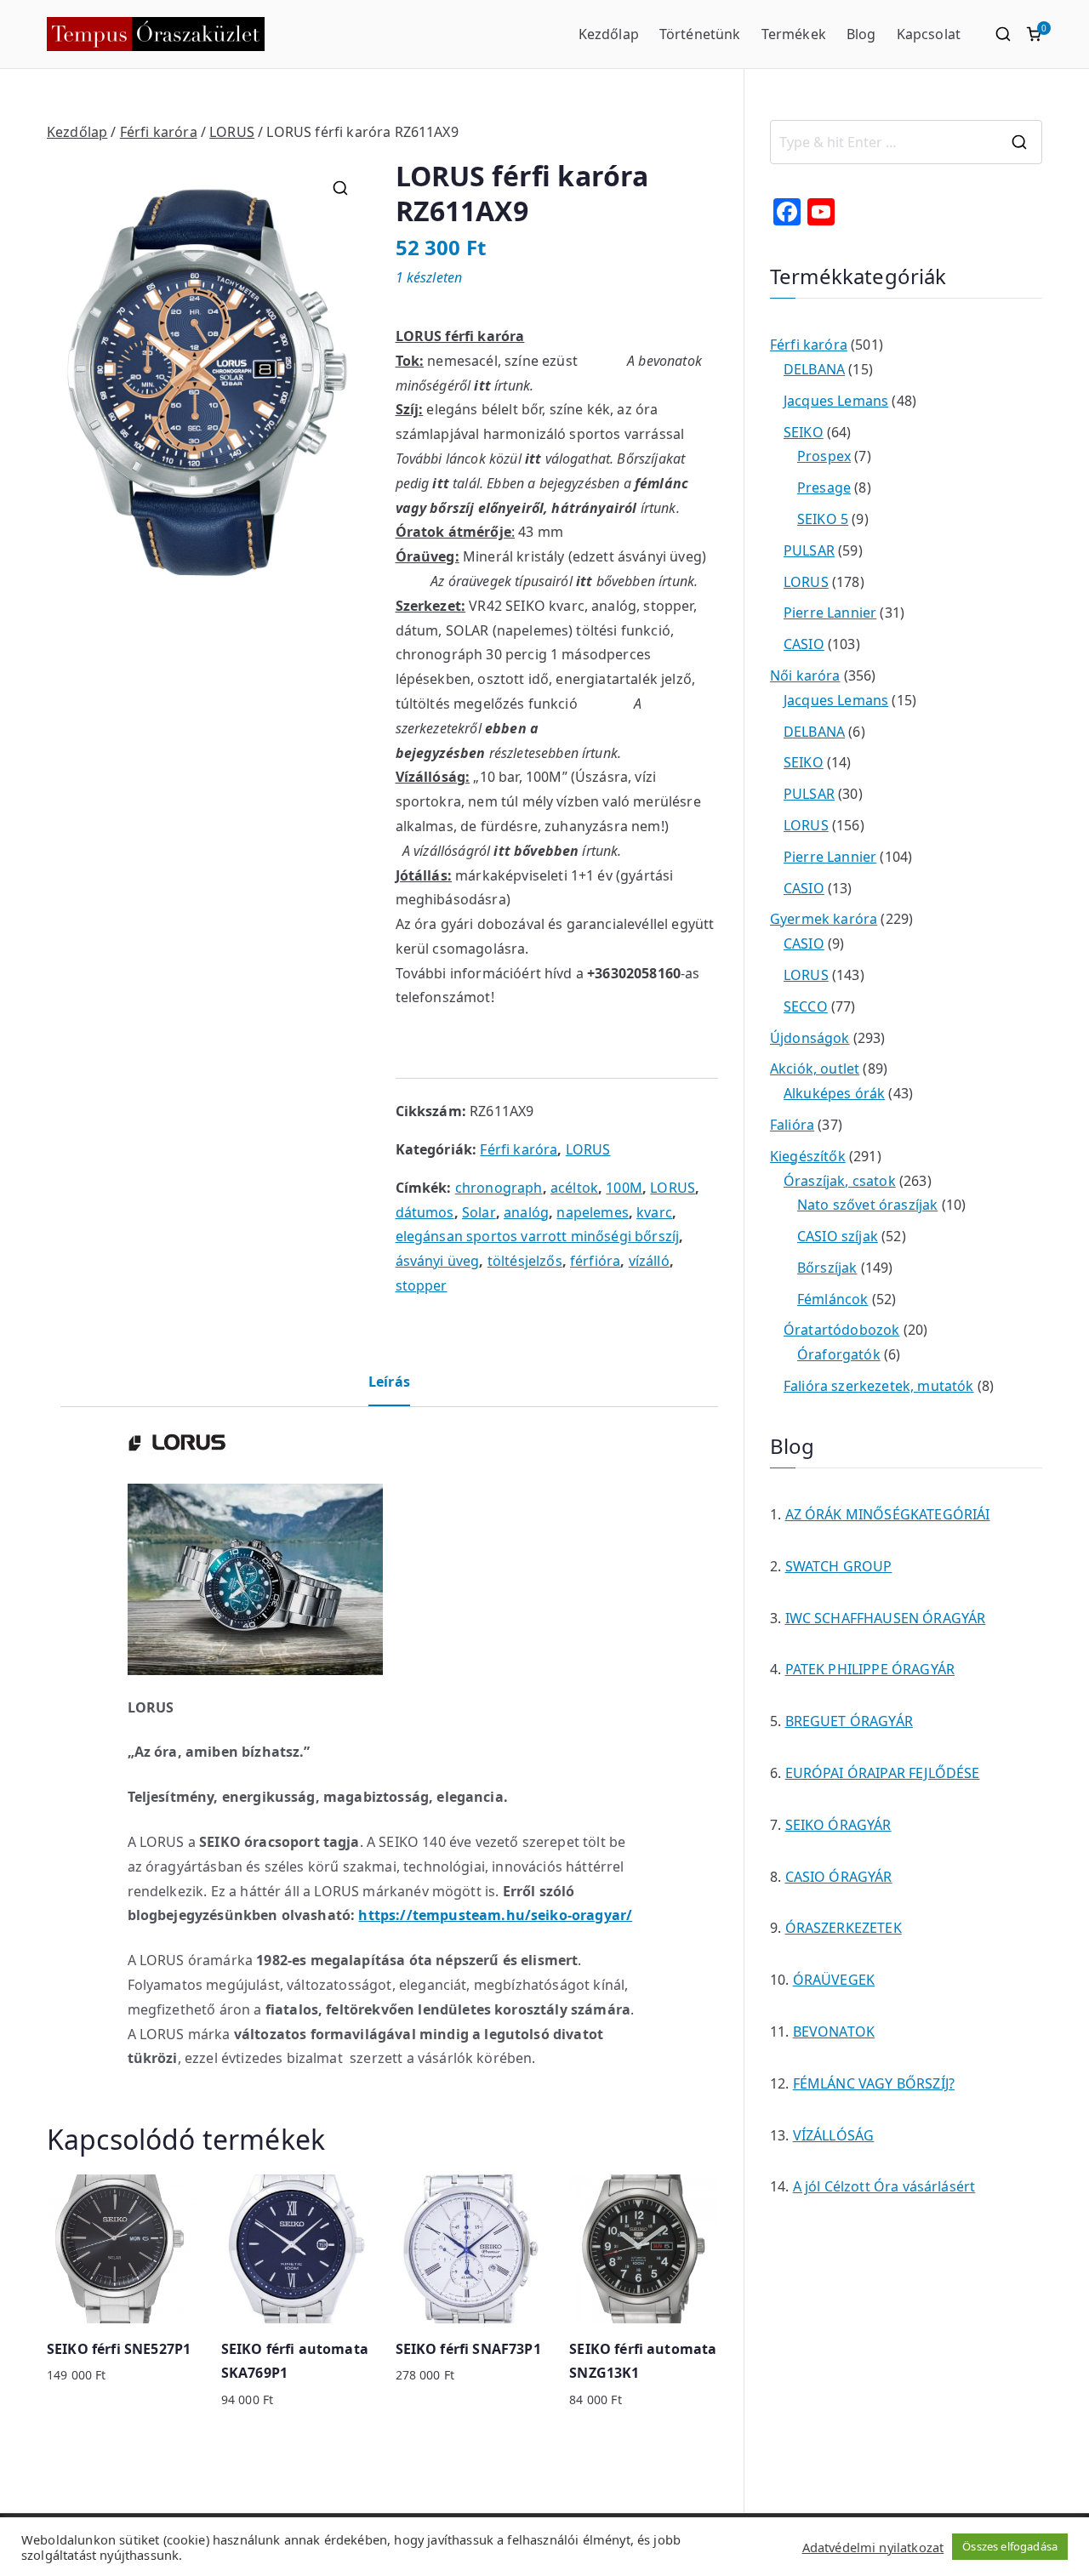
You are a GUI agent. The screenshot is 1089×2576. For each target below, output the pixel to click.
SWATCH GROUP (839, 1566)
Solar (479, 1212)
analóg (526, 1212)
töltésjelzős (525, 1261)
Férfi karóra (159, 132)
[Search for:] (906, 142)
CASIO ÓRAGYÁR (839, 1877)
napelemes (592, 1212)
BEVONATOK (834, 2032)
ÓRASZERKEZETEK (844, 1928)
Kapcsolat (929, 34)
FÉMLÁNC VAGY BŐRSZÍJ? (874, 2083)
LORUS (232, 132)
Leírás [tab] (389, 1382)
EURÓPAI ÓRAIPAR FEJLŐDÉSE (883, 1773)
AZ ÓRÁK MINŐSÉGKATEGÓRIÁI (888, 1514)
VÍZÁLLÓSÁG (834, 2135)
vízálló (649, 1261)
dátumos (425, 1212)
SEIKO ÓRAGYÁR (838, 1825)
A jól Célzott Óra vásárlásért (884, 2186)
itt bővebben (536, 851)
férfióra (595, 1261)
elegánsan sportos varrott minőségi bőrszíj (538, 1236)
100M (624, 1188)
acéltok (574, 1188)
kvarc (654, 1212)
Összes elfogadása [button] (1010, 2546)
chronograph (499, 1188)
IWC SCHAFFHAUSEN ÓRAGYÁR (886, 1618)
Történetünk (700, 34)
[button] (340, 188)
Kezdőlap (609, 34)
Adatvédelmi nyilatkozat (873, 2547)
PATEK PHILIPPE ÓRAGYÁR (870, 1669)
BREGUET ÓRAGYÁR (849, 1721)
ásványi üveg (438, 1261)
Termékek (794, 34)
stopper (422, 1285)
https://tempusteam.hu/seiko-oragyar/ (495, 1915)
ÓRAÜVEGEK (834, 1980)
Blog (861, 34)
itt (482, 385)
